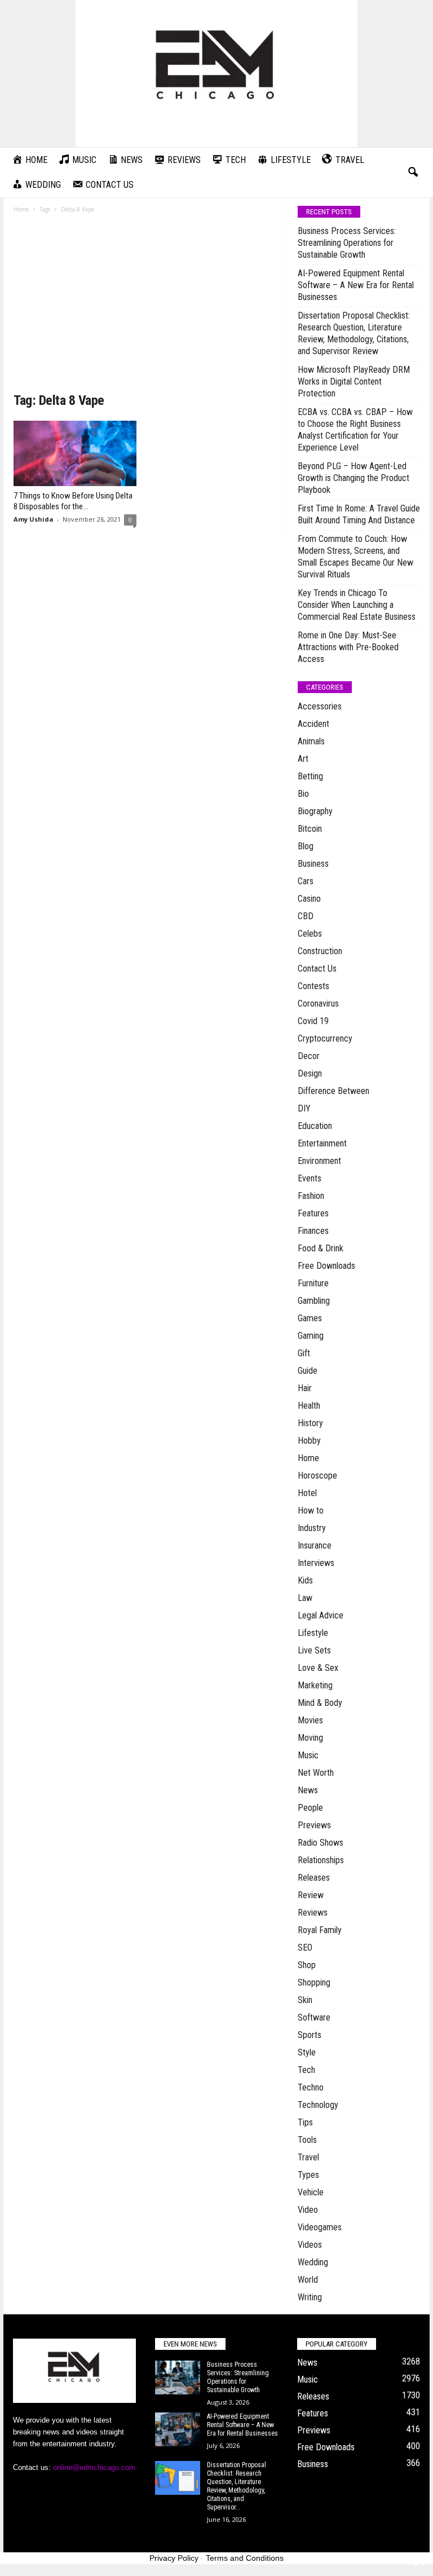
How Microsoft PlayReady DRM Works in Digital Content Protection (354, 381)
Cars (306, 881)
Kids (305, 1580)
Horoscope (317, 1476)
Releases (314, 1878)
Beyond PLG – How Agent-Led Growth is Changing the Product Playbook (354, 478)
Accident (313, 724)
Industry (312, 1528)
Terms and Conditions (245, 2558)
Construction (320, 951)
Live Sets (314, 1650)
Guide (308, 1371)
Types (308, 2175)
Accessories (320, 706)
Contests (313, 986)
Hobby (309, 1441)
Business (313, 864)
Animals (311, 741)
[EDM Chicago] (216, 74)
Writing (310, 2297)
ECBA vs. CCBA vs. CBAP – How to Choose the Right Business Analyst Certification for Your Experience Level (355, 430)
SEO (305, 1948)
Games (310, 1318)
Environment (319, 1161)
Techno (311, 2087)
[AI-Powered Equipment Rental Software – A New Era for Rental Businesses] (178, 2429)
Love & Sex (318, 1668)
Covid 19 (313, 1021)
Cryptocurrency (325, 1038)
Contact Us (317, 969)
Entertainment (322, 1143)
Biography (315, 811)
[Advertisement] (146, 307)
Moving (310, 1738)
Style (307, 2052)
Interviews (316, 1563)
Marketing (315, 1685)
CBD (306, 916)
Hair (305, 1388)
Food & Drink (321, 1248)
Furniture (313, 1283)
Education (315, 1126)
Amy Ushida (34, 519)
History (310, 1423)
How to (311, 1510)
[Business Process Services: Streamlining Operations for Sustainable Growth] (178, 2377)
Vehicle (311, 2192)
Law (305, 1598)
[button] (413, 173)
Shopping (314, 1982)
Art (303, 759)
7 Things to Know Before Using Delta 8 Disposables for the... (73, 501)
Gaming (311, 1336)
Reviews (313, 1913)
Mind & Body (320, 1703)
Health (309, 1406)
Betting (310, 776)
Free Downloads (326, 1266)
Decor (309, 1056)
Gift (304, 1353)
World (308, 2280)
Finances (313, 1231)
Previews (314, 1825)
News (308, 1790)
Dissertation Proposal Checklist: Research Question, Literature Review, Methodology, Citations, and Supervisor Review (354, 333)
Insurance (315, 1545)
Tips (305, 2122)
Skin (305, 2000)
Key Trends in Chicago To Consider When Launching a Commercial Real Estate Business (357, 605)
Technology (318, 2105)
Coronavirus (318, 1004)
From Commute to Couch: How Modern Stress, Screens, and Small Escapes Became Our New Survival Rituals (355, 557)
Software (314, 2017)
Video (308, 2210)
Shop (307, 1965)
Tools (307, 2140)
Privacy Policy (174, 2558)
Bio (303, 794)
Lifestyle (313, 1633)
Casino (309, 899)
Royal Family (320, 1930)
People (310, 1808)
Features (313, 1213)
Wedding (313, 2262)
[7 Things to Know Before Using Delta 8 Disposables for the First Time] (75, 453)
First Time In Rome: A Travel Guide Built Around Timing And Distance (359, 514)
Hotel (307, 1493)
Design (310, 1073)
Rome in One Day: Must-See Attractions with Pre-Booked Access (348, 647)
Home (21, 209)
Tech (306, 2070)
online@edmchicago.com (94, 2467)
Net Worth (316, 1773)
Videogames (320, 2227)
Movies (310, 1720)
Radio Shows (321, 1843)
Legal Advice (321, 1615)
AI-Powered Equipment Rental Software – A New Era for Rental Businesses (356, 285)
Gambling (314, 1301)
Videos (310, 2245)
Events (310, 1178)
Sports (310, 2035)
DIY (304, 1108)
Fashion (311, 1196)
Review (311, 1895)
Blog (306, 846)
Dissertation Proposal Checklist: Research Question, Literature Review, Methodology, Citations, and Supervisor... (237, 2486)
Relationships (321, 1860)
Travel (308, 2157)
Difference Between (333, 1091)
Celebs (310, 934)
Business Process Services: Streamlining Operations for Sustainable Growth (347, 243)
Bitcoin (310, 829)
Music (308, 1755)
